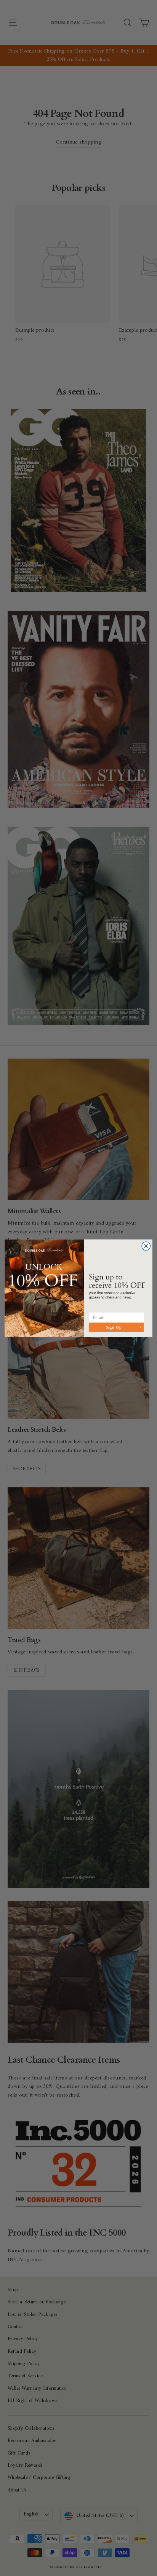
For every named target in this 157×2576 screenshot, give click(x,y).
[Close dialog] (146, 1246)
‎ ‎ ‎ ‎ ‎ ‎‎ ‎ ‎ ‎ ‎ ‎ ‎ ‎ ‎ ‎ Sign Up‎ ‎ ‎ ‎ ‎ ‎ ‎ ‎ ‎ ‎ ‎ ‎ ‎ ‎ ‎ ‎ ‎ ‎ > (116, 1327)
